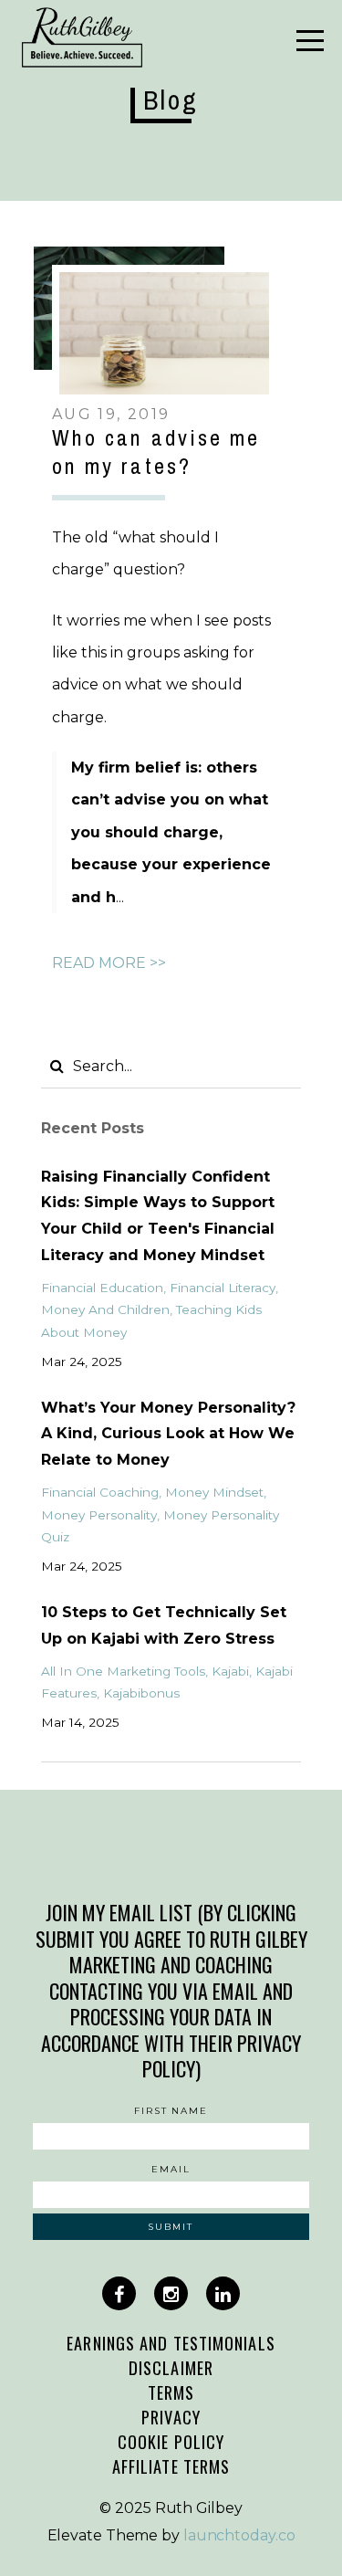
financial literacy (223, 1288)
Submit (171, 2227)
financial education (102, 1288)
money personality (99, 1515)
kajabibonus (141, 1693)
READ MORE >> (109, 963)
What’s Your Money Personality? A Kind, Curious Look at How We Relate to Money (168, 1434)
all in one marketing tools (123, 1671)
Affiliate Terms (171, 2466)
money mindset (214, 1492)
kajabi (230, 1671)
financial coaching (100, 1492)
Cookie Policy (171, 2441)
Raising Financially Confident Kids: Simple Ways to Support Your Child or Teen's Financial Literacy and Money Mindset (158, 1216)
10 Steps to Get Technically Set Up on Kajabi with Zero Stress (164, 1625)
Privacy (171, 2417)
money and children (105, 1309)
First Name (171, 2111)
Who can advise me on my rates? (156, 452)
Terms (171, 2392)
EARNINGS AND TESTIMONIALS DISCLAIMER (171, 2355)
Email (171, 2169)
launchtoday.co (239, 2535)
